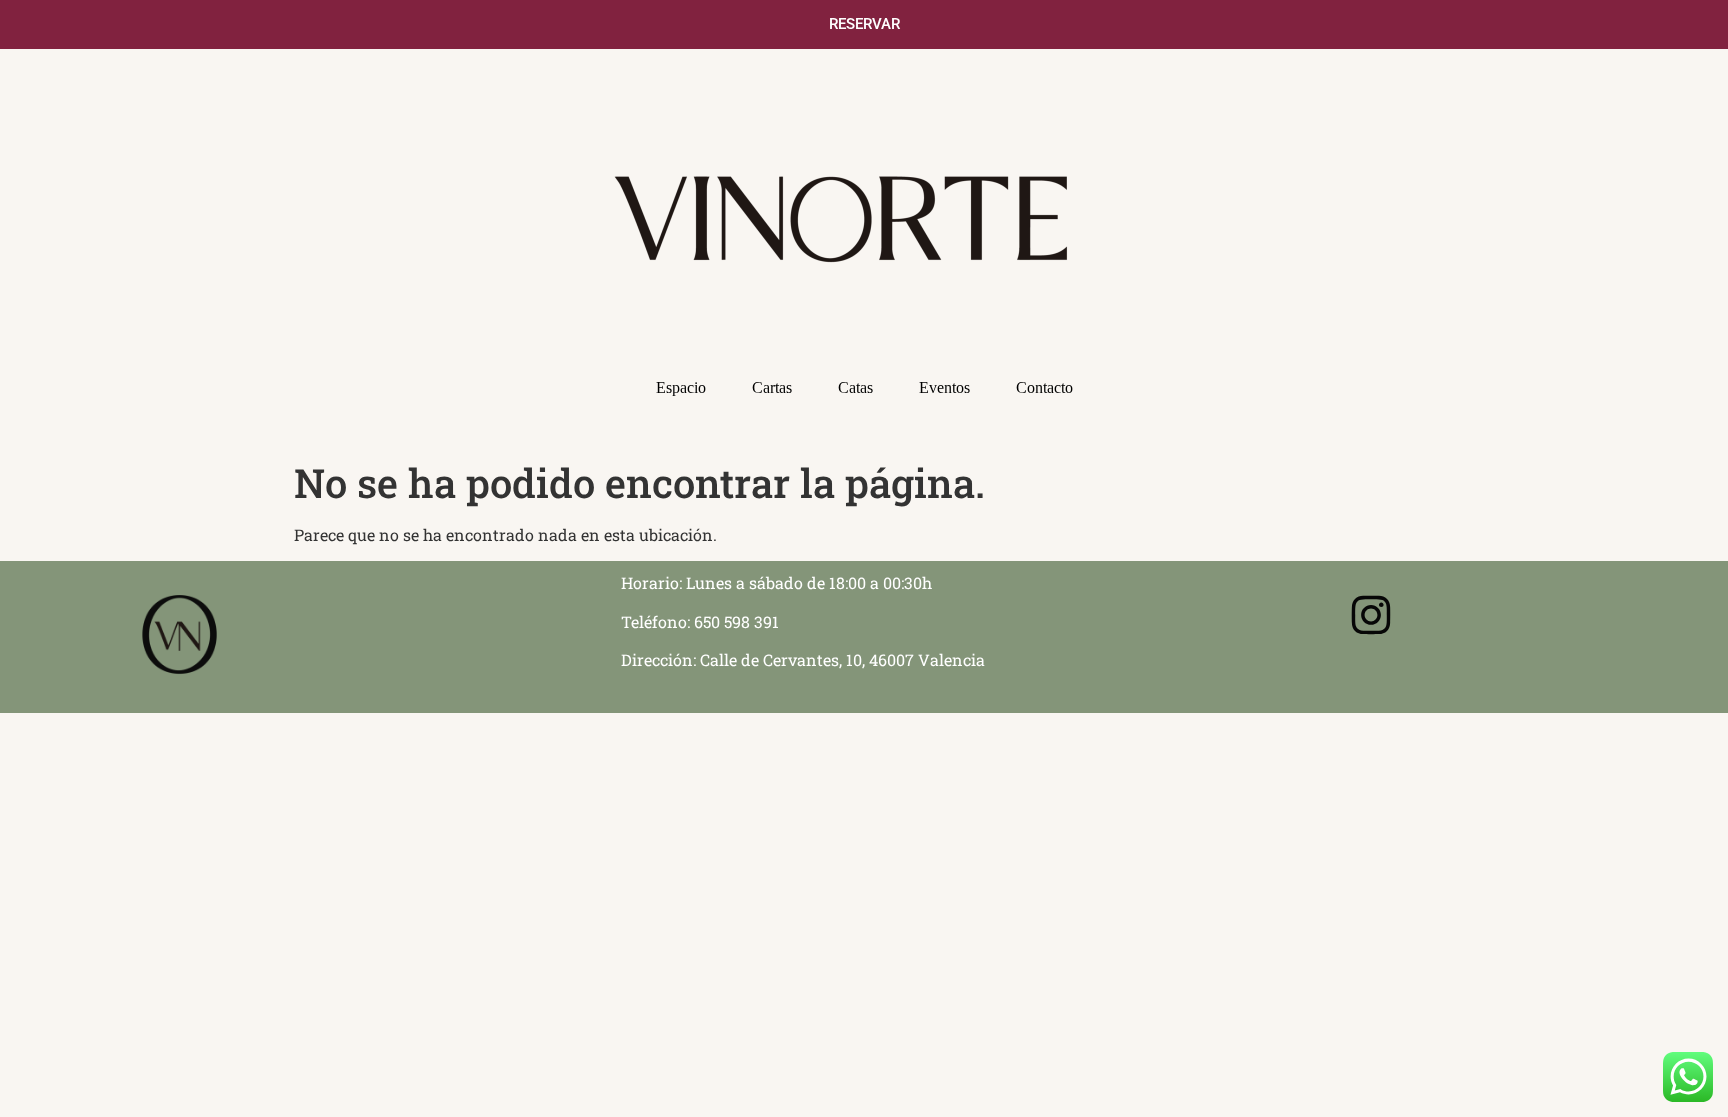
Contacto (1044, 387)
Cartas (772, 387)
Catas (855, 387)
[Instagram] (1371, 615)
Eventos (944, 387)
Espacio (681, 387)
